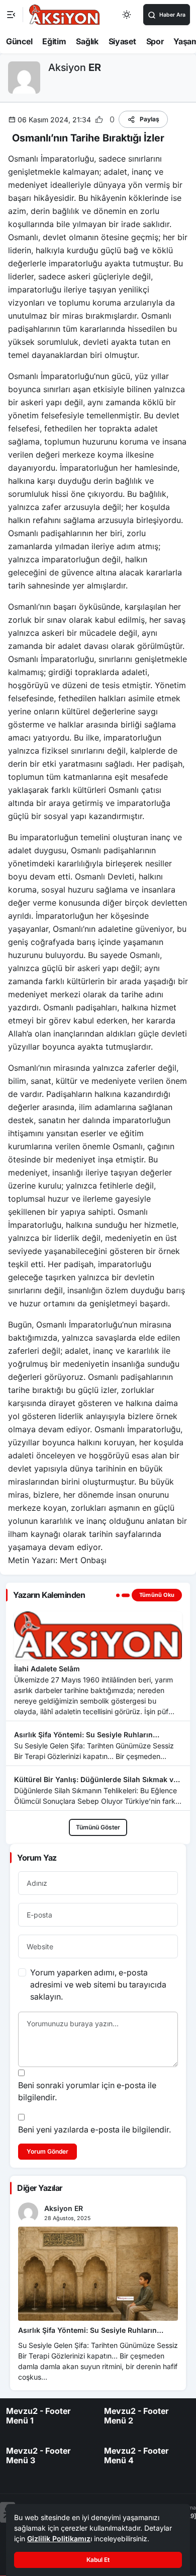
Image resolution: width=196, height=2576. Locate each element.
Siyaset (122, 41)
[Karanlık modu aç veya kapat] (127, 15)
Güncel (19, 41)
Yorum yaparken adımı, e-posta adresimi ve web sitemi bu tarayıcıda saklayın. (98, 1984)
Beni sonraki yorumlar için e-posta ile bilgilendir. (87, 2091)
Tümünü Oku (157, 1595)
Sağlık (87, 41)
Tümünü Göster (98, 1827)
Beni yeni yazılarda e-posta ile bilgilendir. (94, 2129)
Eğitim (54, 41)
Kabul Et (98, 2560)
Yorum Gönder (47, 2151)
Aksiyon (75, 67)
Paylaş (150, 119)
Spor (155, 41)
